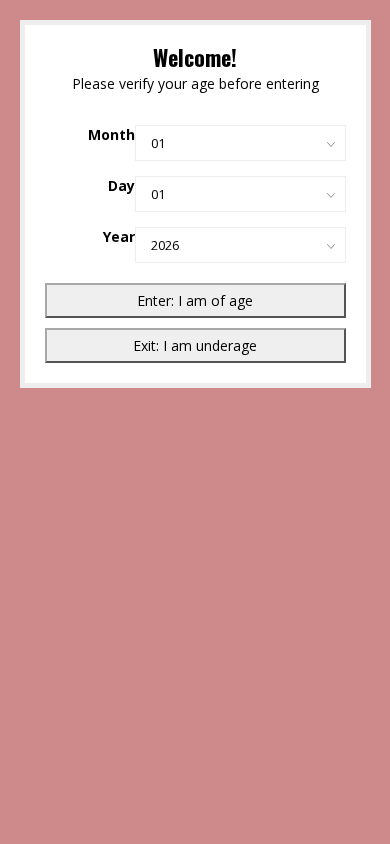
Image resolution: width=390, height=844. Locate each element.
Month (111, 134)
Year (119, 236)
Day (121, 185)
